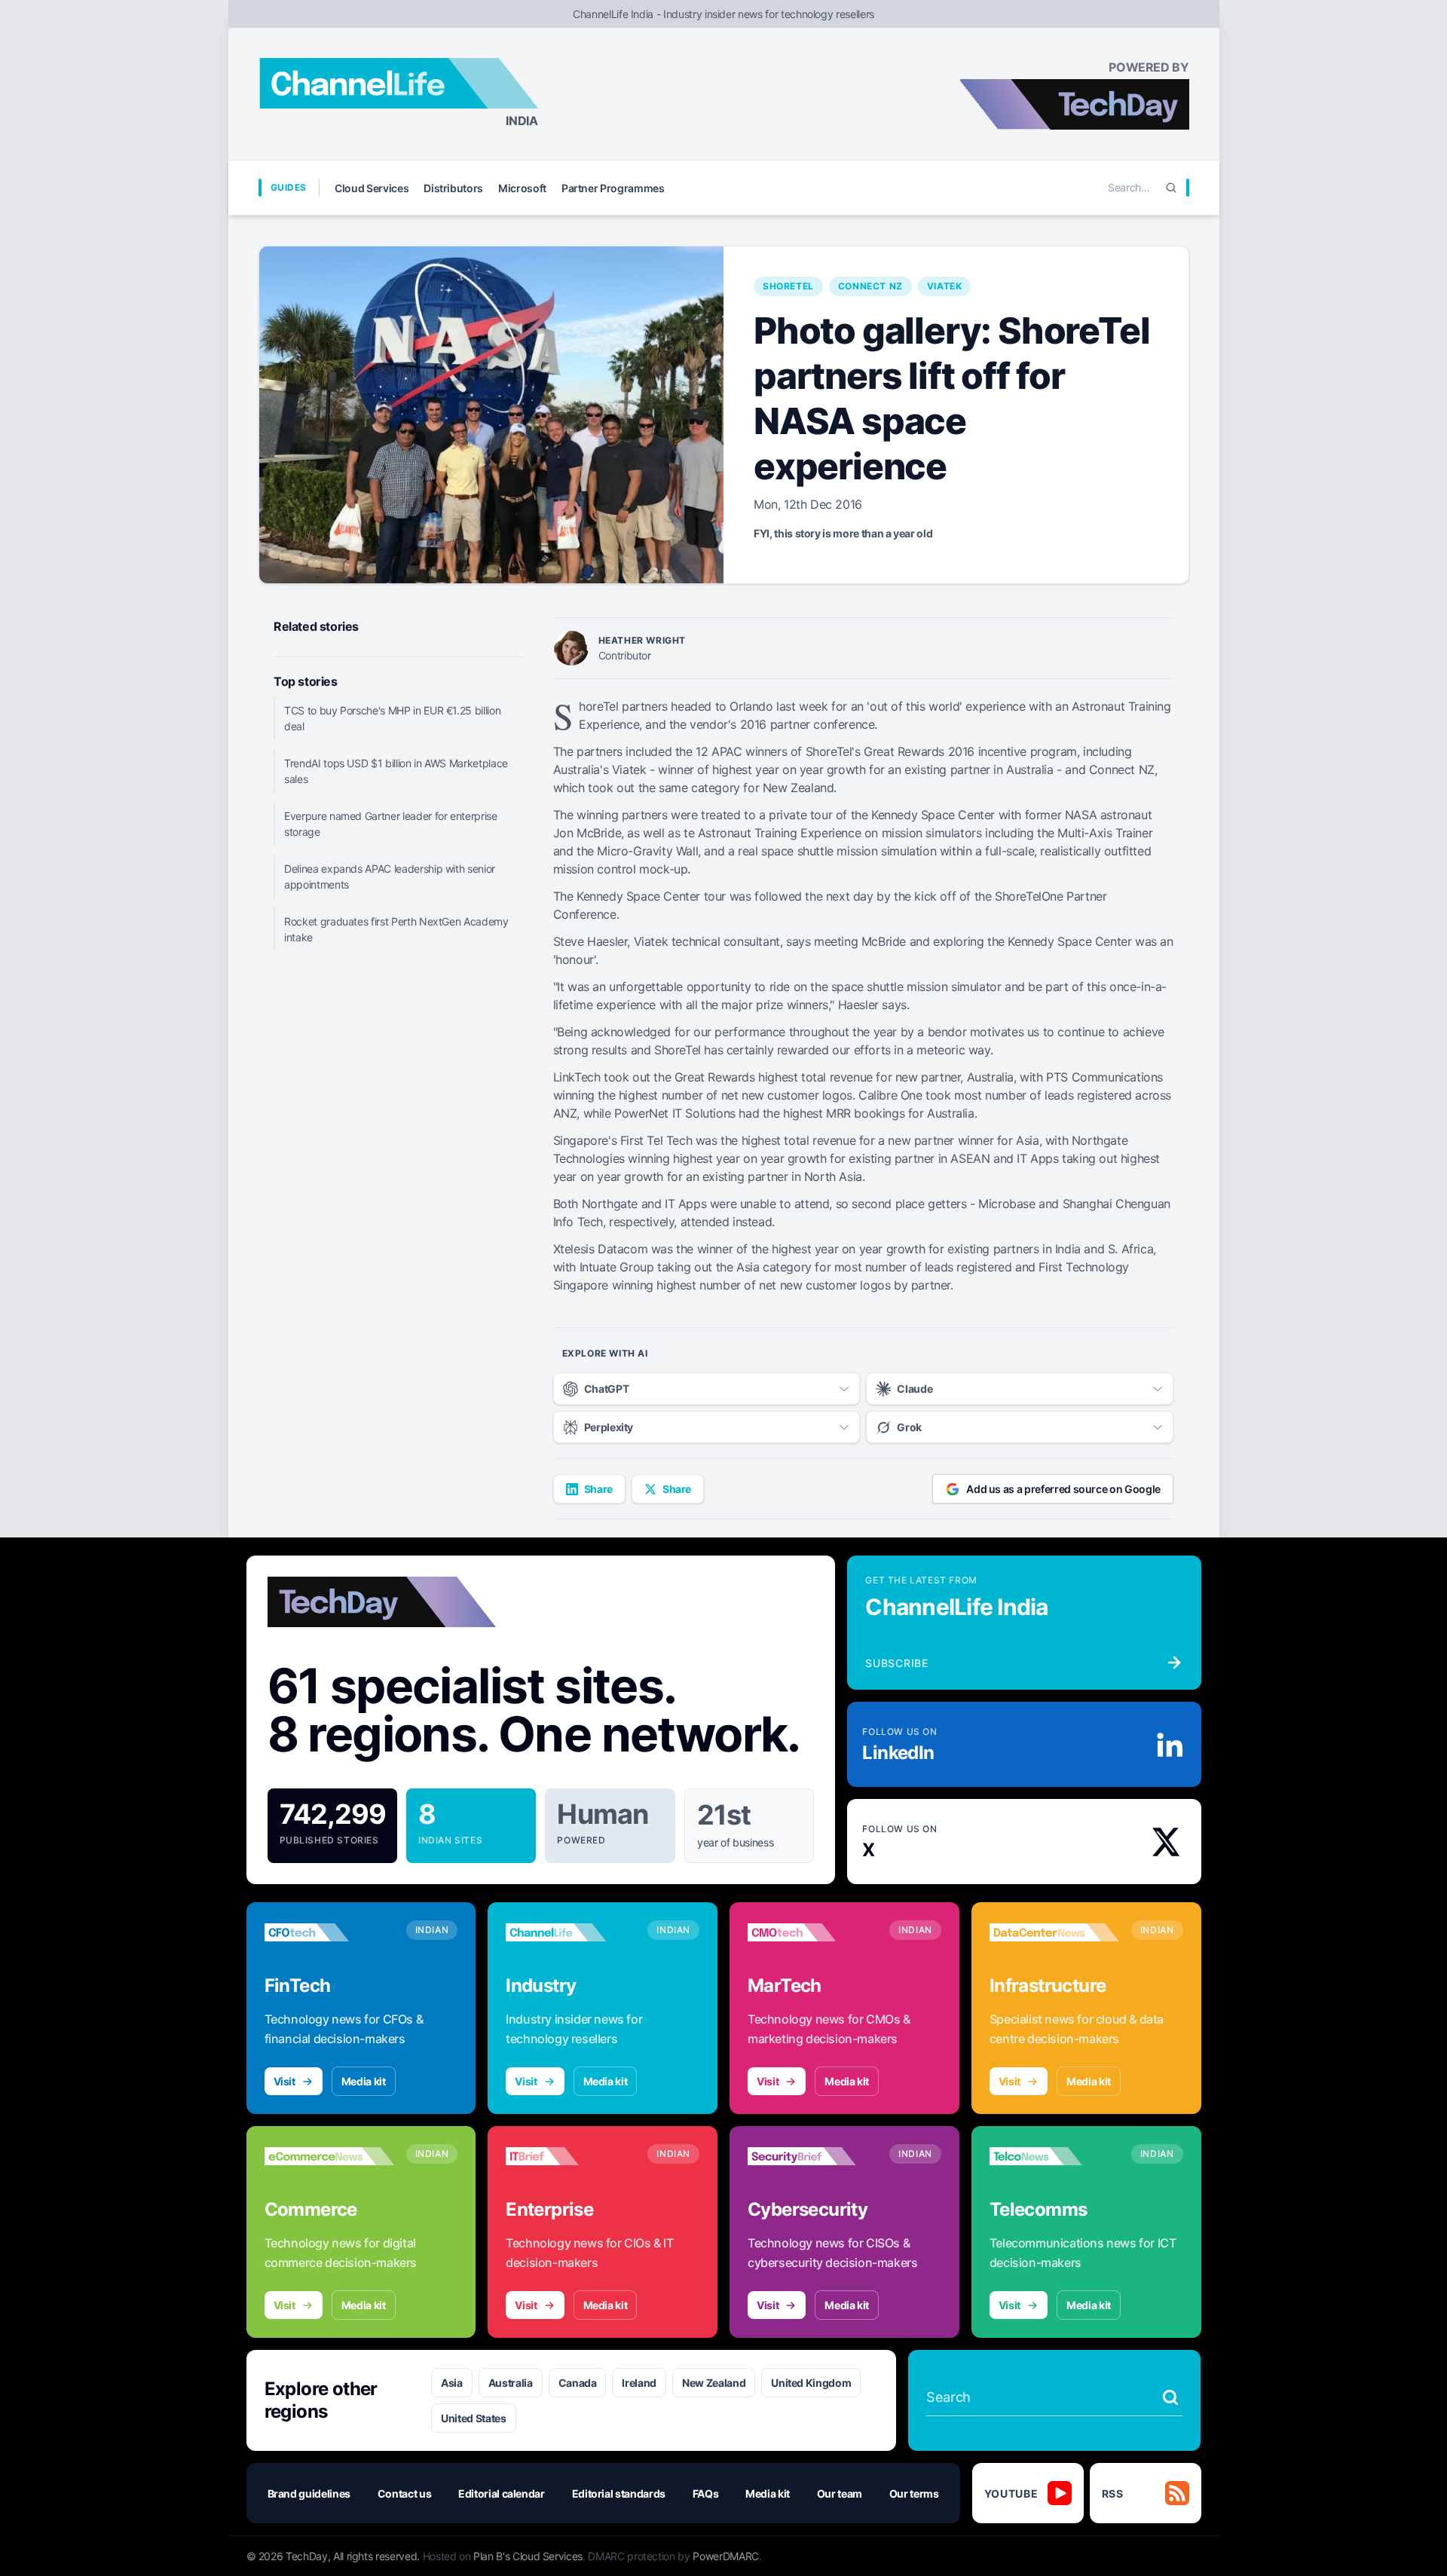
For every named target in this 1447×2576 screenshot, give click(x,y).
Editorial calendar (502, 2493)
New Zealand (714, 2383)
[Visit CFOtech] (329, 1932)
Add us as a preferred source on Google (1063, 1489)
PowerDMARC (726, 2556)
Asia (452, 2383)
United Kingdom (811, 2383)
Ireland (639, 2383)
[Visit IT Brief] (571, 2156)
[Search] (1171, 188)
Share (598, 1489)
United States (473, 2418)
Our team (840, 2493)
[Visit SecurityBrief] (812, 2156)
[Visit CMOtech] (812, 1932)
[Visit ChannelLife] (571, 1932)
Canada (578, 2383)
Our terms (914, 2493)
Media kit (364, 2081)
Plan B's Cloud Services (528, 2556)
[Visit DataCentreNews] (1054, 1932)
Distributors (453, 188)
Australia (511, 2383)
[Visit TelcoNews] (1054, 2156)
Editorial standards (619, 2493)
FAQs (706, 2493)
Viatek (945, 286)
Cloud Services (372, 188)
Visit (285, 2081)
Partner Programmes (613, 188)
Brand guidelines (309, 2493)
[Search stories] (1170, 2397)
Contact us (405, 2493)
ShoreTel (788, 286)
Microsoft (522, 188)
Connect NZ (870, 286)
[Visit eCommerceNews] (329, 2156)
